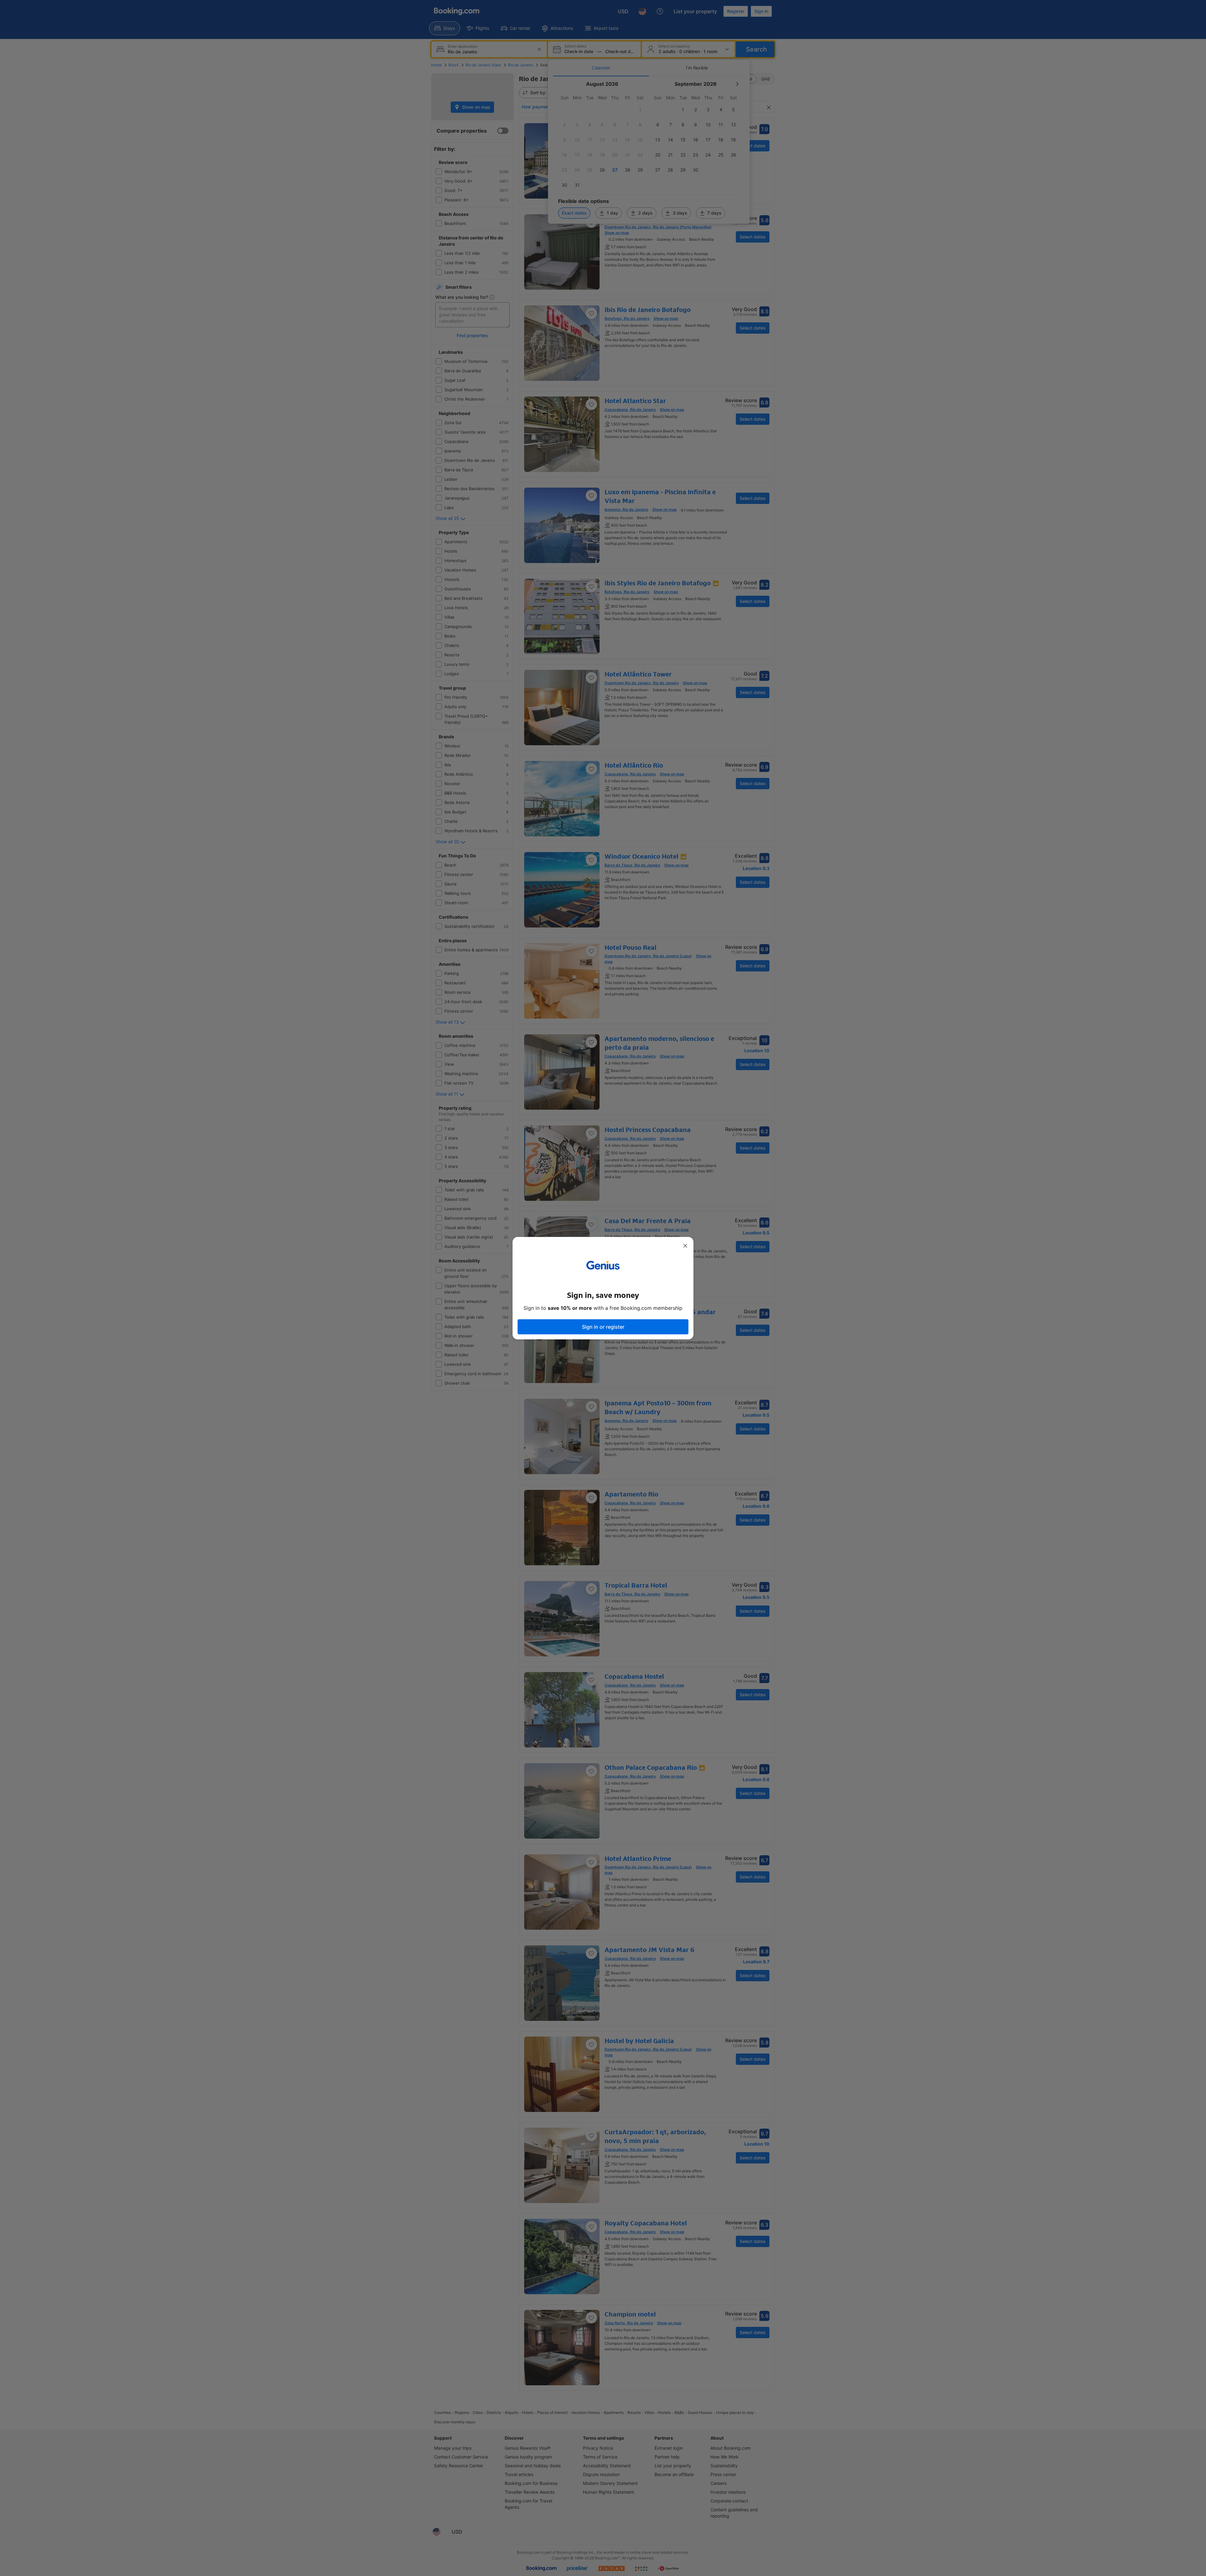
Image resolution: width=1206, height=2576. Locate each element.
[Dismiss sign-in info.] (685, 1246)
